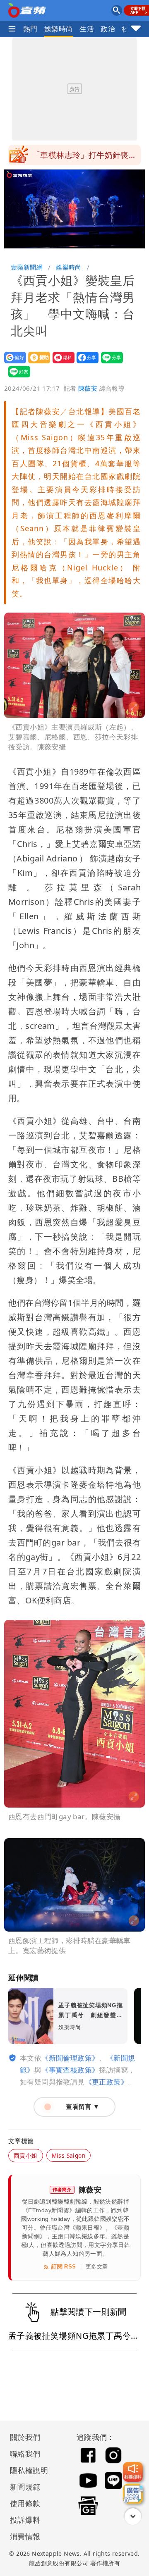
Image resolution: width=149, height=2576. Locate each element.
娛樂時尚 (59, 29)
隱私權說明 (26, 2470)
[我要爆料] (133, 2472)
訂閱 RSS (64, 2267)
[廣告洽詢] (133, 2494)
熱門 (30, 29)
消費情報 (25, 2536)
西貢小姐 (26, 2155)
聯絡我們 (25, 2454)
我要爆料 (61, 363)
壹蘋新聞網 (27, 267)
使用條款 (25, 2503)
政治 (108, 29)
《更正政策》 (106, 2082)
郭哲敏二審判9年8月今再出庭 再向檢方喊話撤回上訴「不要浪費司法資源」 (87, 157)
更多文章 (97, 2267)
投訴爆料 (25, 2520)
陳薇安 (88, 388)
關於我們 (25, 2437)
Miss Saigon (68, 2155)
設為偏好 (13, 363)
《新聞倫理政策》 (70, 2058)
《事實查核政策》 (70, 2070)
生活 (87, 29)
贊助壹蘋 (37, 363)
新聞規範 (25, 2487)
